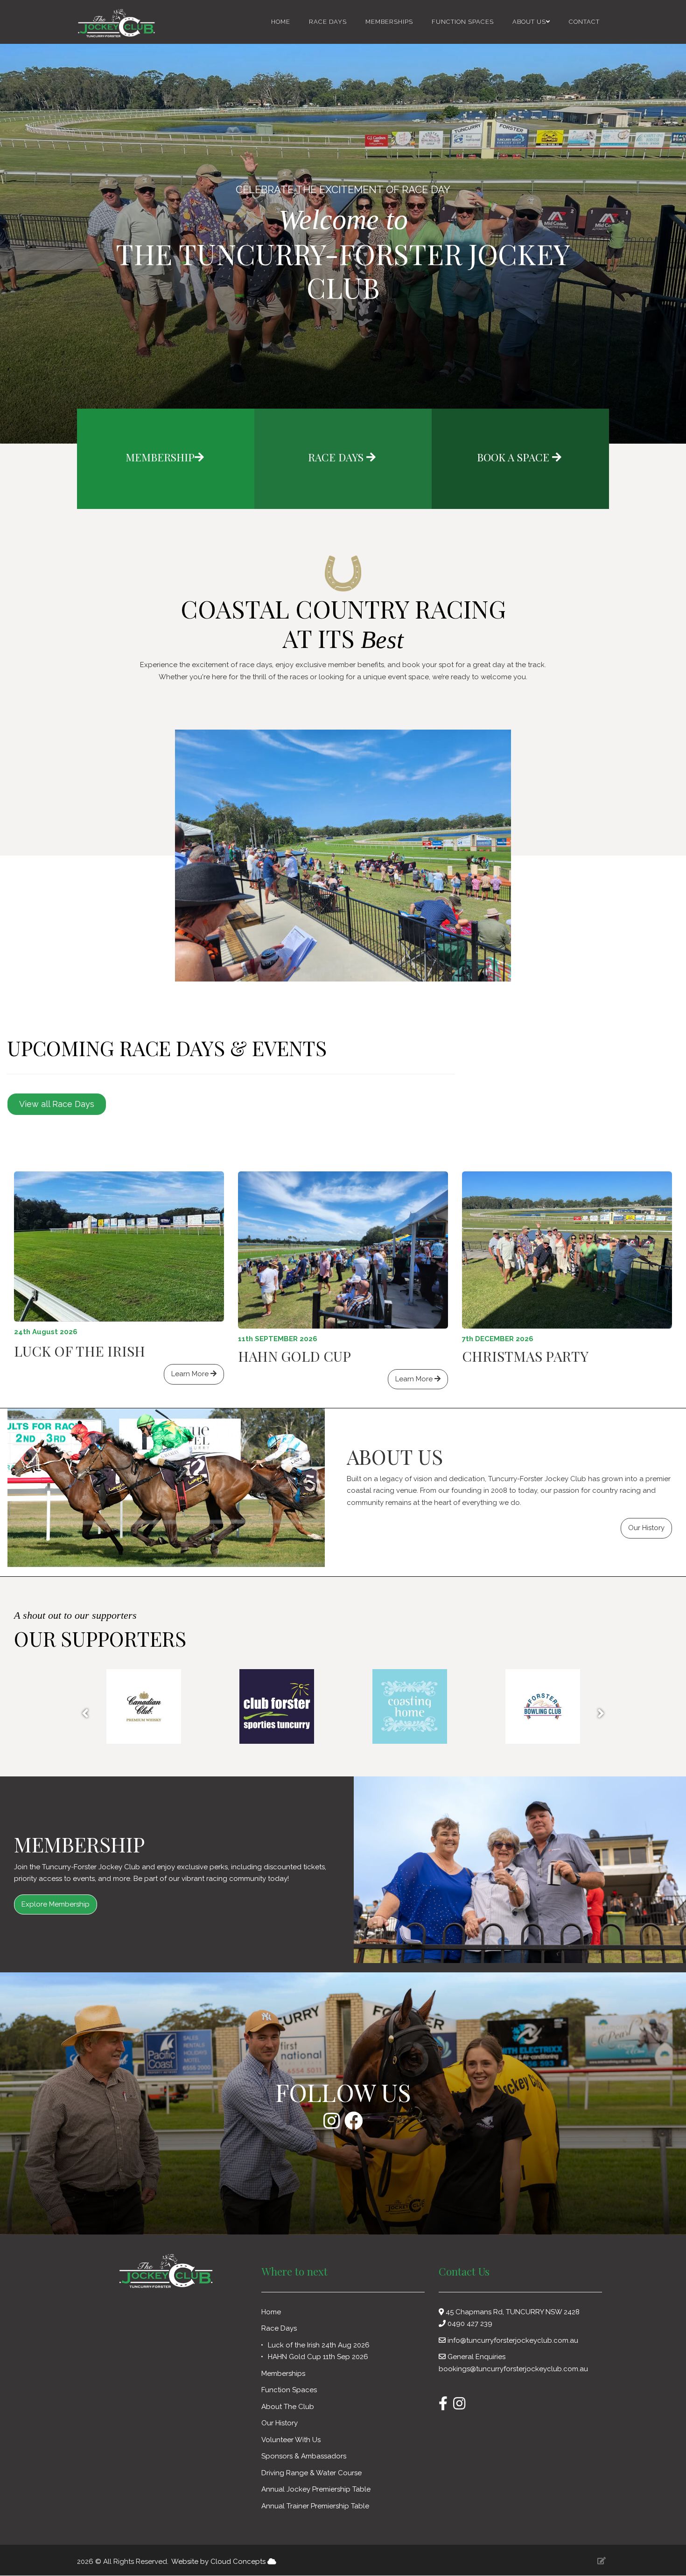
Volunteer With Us (292, 2440)
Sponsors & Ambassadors (305, 2456)
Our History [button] (646, 1528)
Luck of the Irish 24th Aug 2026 (319, 2345)
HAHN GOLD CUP (294, 1356)
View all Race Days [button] (57, 1104)
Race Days (328, 22)
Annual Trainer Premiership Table (315, 2506)
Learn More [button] (191, 1374)
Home (281, 22)
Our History (280, 2423)
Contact (584, 22)
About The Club (289, 2407)
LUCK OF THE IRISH (80, 1351)
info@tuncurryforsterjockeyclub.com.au (513, 2340)
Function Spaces (463, 22)
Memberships (389, 22)
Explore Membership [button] (56, 1904)
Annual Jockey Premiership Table (316, 2489)
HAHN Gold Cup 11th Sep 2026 (318, 2357)
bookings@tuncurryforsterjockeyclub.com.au (513, 2369)
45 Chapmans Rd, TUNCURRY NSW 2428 (512, 2312)
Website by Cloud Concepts (219, 2562)
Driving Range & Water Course (311, 2473)
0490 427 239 (470, 2324)
